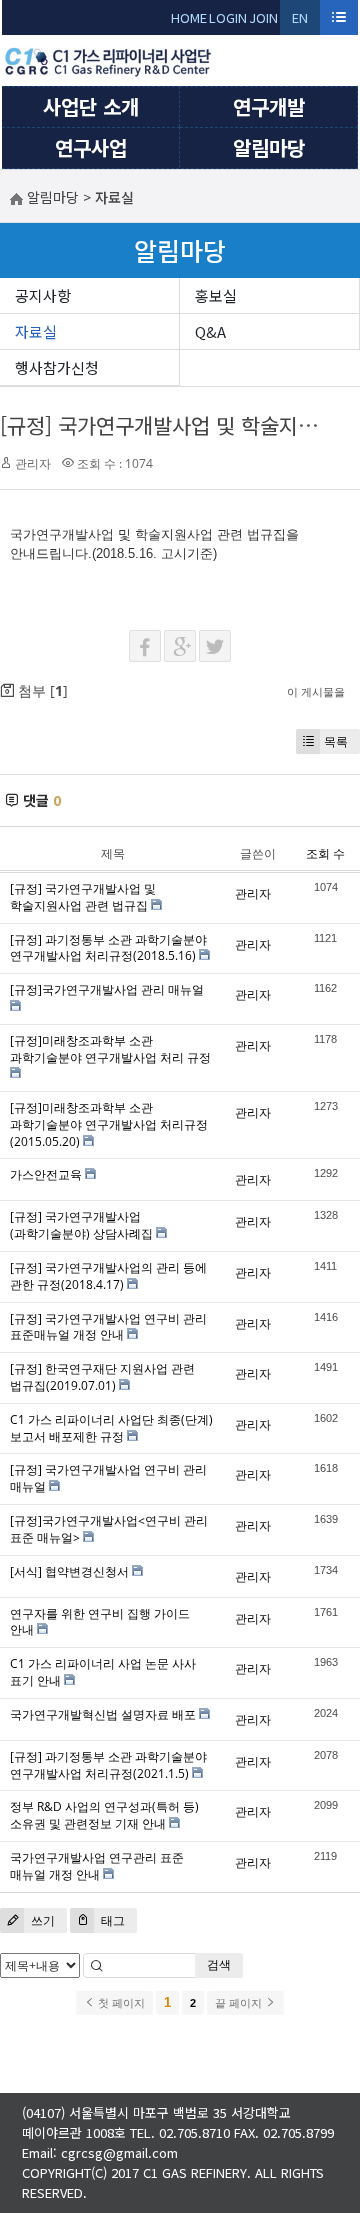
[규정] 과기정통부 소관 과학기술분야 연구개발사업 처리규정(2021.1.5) (108, 1765)
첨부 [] (41, 690)
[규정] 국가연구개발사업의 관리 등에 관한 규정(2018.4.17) (108, 1276)
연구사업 (91, 147)
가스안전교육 (46, 1174)
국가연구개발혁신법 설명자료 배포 (103, 1714)
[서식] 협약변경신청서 (69, 1571)
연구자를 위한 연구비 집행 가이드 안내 (100, 1622)
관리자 (33, 463)
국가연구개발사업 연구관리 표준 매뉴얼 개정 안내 (97, 1866)
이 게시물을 (316, 691)
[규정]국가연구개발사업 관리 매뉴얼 (107, 989)
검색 (219, 1964)
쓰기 (41, 1920)
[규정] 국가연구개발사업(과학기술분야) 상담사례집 (81, 1225)
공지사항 (43, 295)
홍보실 (216, 295)
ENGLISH (300, 21)
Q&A (210, 331)
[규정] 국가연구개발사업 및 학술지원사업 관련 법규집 (83, 897)
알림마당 (269, 147)
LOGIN (228, 17)
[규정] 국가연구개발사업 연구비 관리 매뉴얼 (108, 1478)
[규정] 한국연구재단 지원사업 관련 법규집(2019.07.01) (102, 1377)
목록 (336, 741)
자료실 (36, 331)
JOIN (263, 17)
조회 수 (325, 853)
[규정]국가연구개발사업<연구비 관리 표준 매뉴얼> (109, 1529)
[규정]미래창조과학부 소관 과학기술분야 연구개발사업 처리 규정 (110, 1049)
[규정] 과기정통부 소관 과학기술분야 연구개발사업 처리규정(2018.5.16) (108, 948)
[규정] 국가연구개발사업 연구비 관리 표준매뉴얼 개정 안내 (108, 1327)
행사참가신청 (57, 367)
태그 (111, 1920)
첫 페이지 (120, 2003)
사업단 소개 (91, 106)
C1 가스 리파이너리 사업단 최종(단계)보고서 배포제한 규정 (111, 1428)
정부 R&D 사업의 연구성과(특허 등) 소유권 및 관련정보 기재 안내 (104, 1815)
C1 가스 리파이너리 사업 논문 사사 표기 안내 (103, 1672)
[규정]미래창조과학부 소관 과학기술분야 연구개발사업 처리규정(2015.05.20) (109, 1124)
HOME (189, 17)
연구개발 (269, 106)
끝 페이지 (240, 2003)
